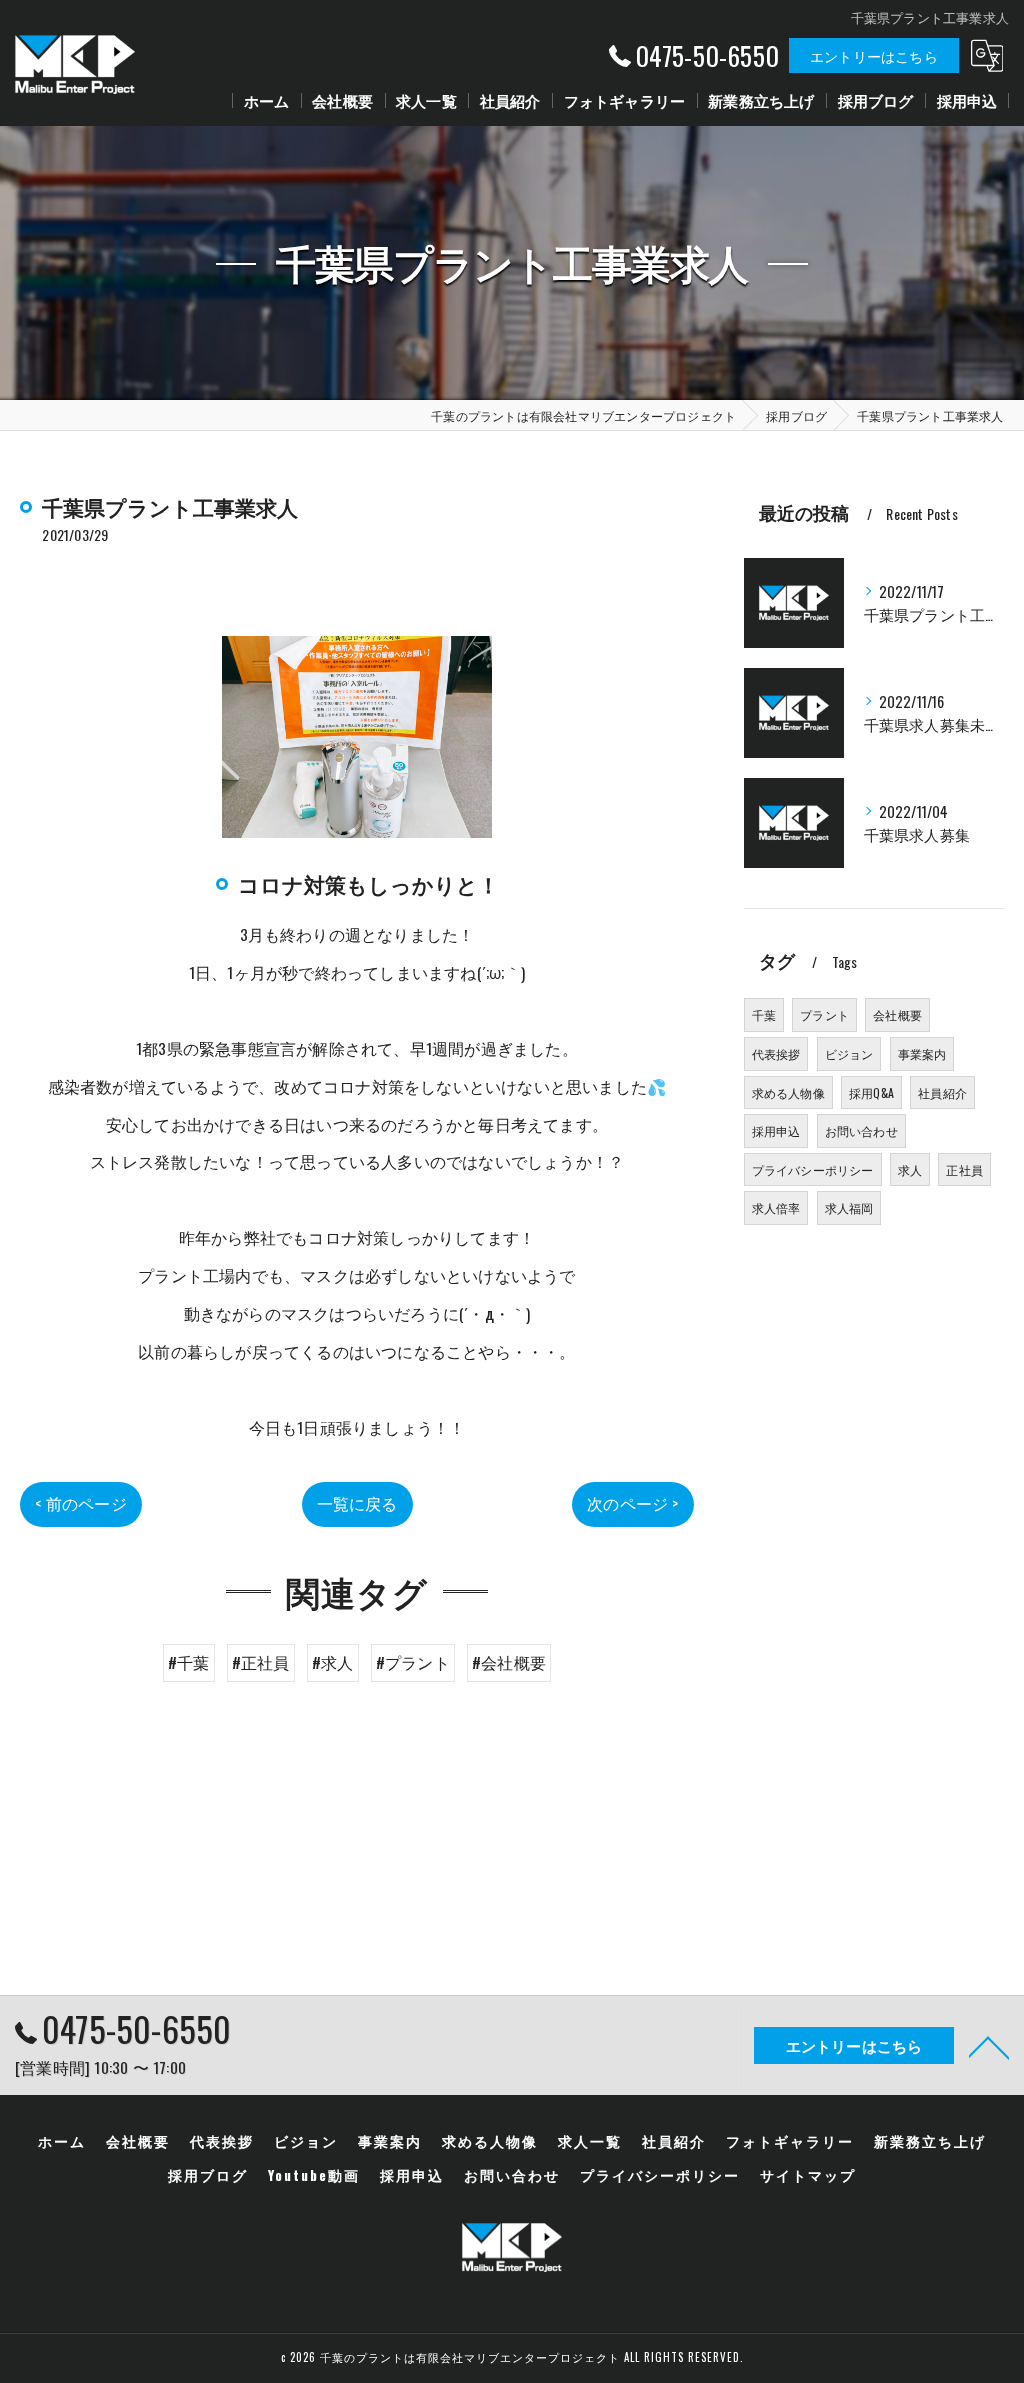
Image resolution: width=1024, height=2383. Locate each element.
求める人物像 (788, 1092)
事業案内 (922, 1053)
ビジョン (849, 1053)
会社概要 (897, 1014)
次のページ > (632, 1503)
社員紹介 (942, 1092)
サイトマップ (808, 2175)
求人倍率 (776, 1207)
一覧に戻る (357, 1503)
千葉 (764, 1014)
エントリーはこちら (874, 55)
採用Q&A (871, 1092)
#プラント (413, 1662)
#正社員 (261, 1662)
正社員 (964, 1169)
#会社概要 (509, 1662)
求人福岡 (849, 1207)
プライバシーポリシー (813, 1169)
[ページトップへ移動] (989, 2046)
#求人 (333, 1662)
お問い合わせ (861, 1130)
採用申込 (776, 1130)
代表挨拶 (776, 1053)
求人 (910, 1169)
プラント (824, 1014)
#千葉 (189, 1662)
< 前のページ (80, 1503)
